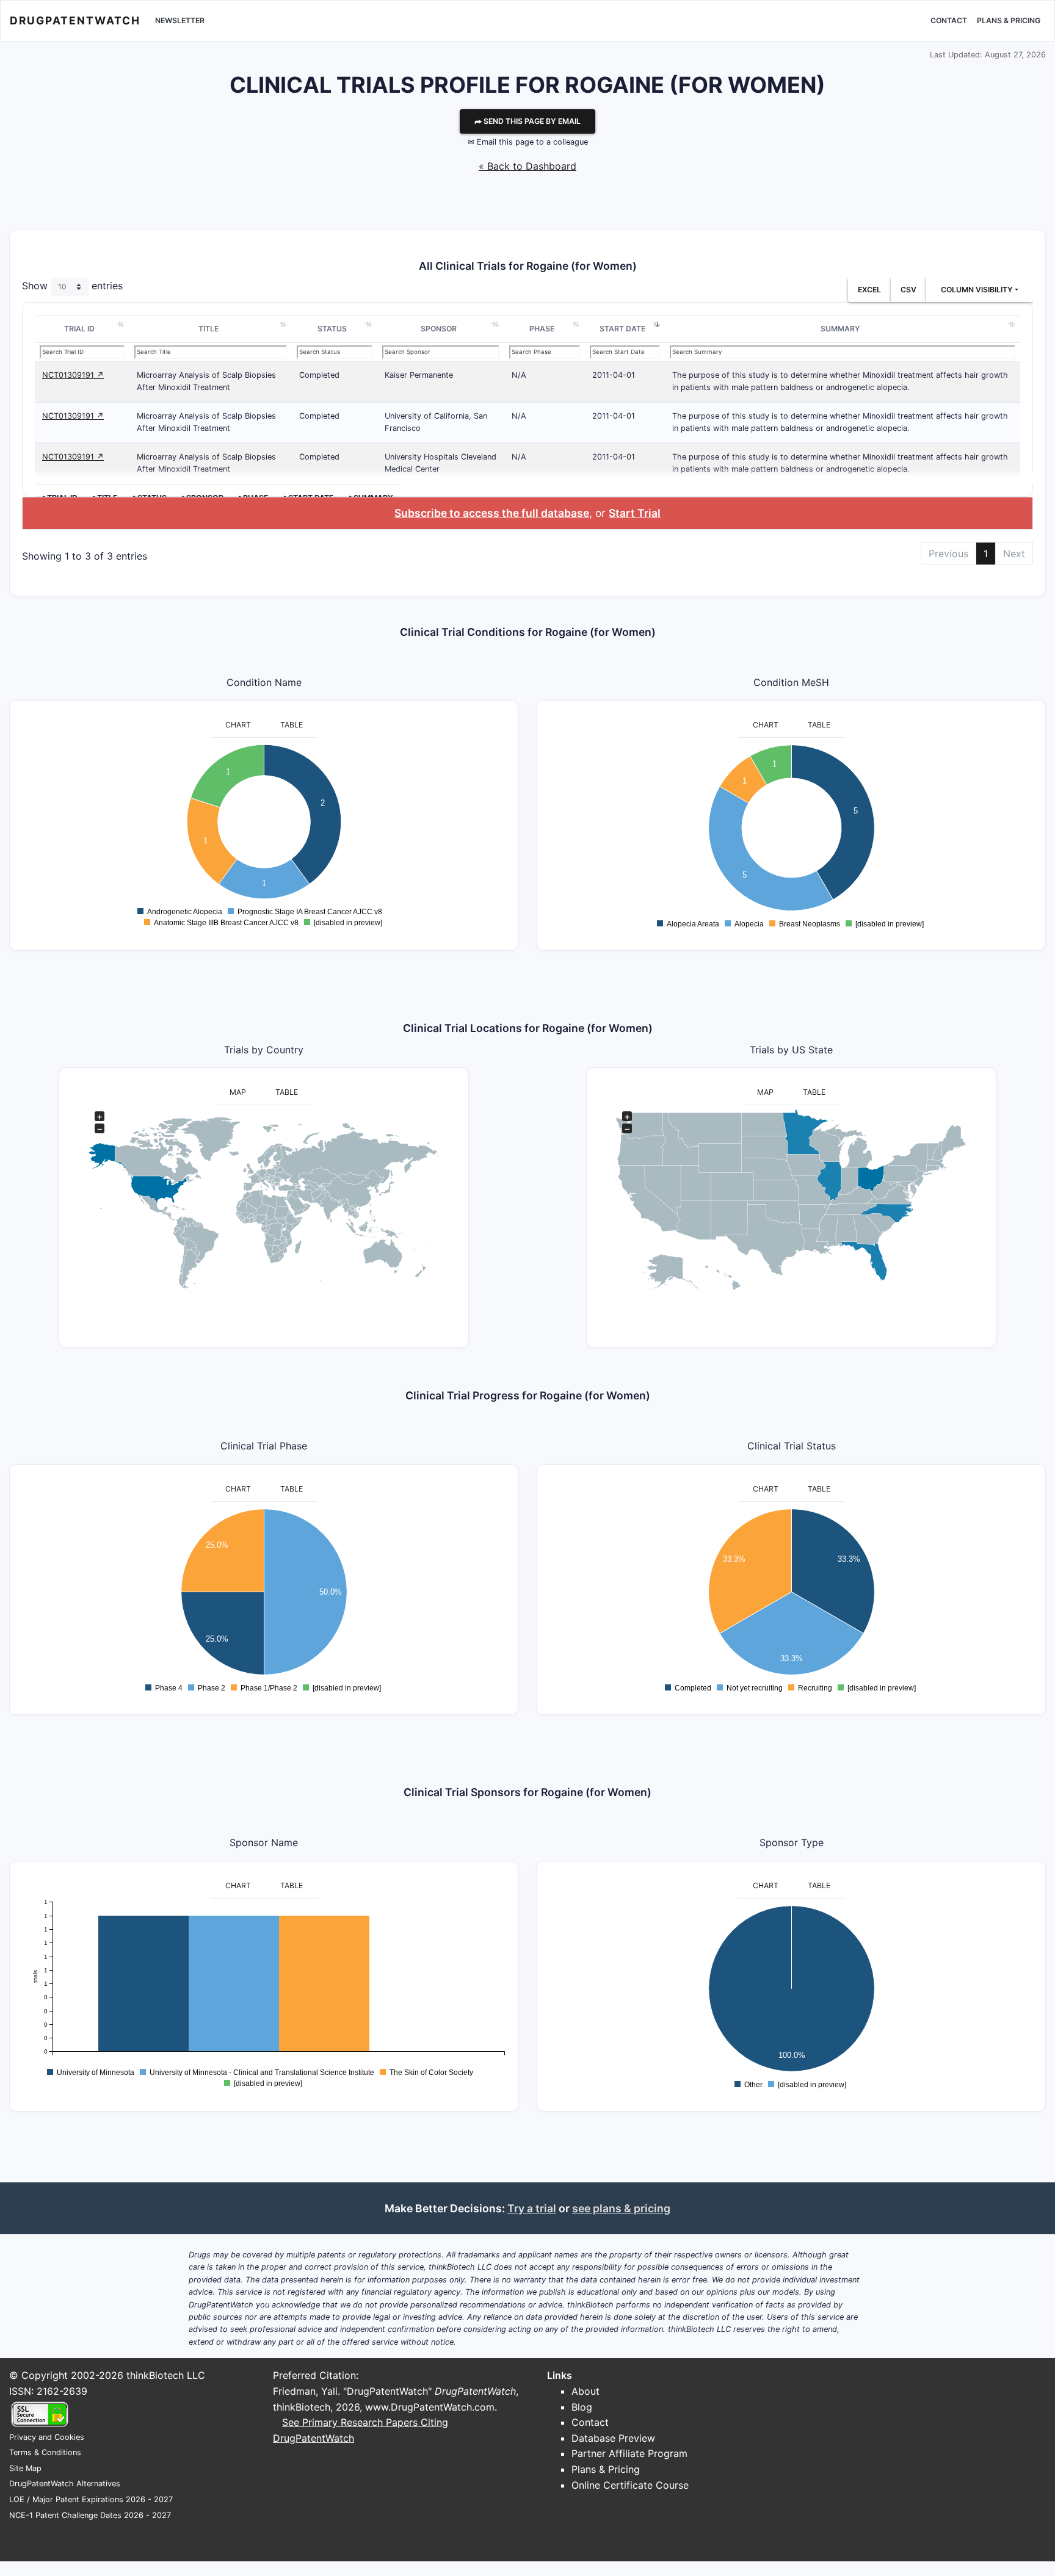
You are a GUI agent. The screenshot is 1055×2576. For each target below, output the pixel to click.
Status (332, 329)
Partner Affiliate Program (629, 2453)
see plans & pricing (621, 2208)
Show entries (72, 286)
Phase (542, 329)
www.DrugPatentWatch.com (430, 2407)
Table (292, 725)
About (586, 2391)
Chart (238, 725)
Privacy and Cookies (47, 2437)
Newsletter (180, 20)
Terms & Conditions (45, 2452)
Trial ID (79, 329)
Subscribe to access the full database (492, 513)
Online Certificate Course (630, 2485)
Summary (840, 329)
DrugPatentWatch (75, 20)
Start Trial (635, 513)
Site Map (25, 2468)
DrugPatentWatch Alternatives (65, 2484)
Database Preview (613, 2438)
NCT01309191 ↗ (73, 375)
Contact (949, 20)
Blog (582, 2407)
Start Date (622, 329)
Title (208, 329)
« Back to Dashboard (527, 166)
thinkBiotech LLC (166, 2375)
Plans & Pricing (1009, 20)
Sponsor (439, 329)
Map (238, 1092)
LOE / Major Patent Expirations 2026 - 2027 (91, 2499)
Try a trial (532, 2208)
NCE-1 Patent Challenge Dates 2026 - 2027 (90, 2515)
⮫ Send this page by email (527, 121)
